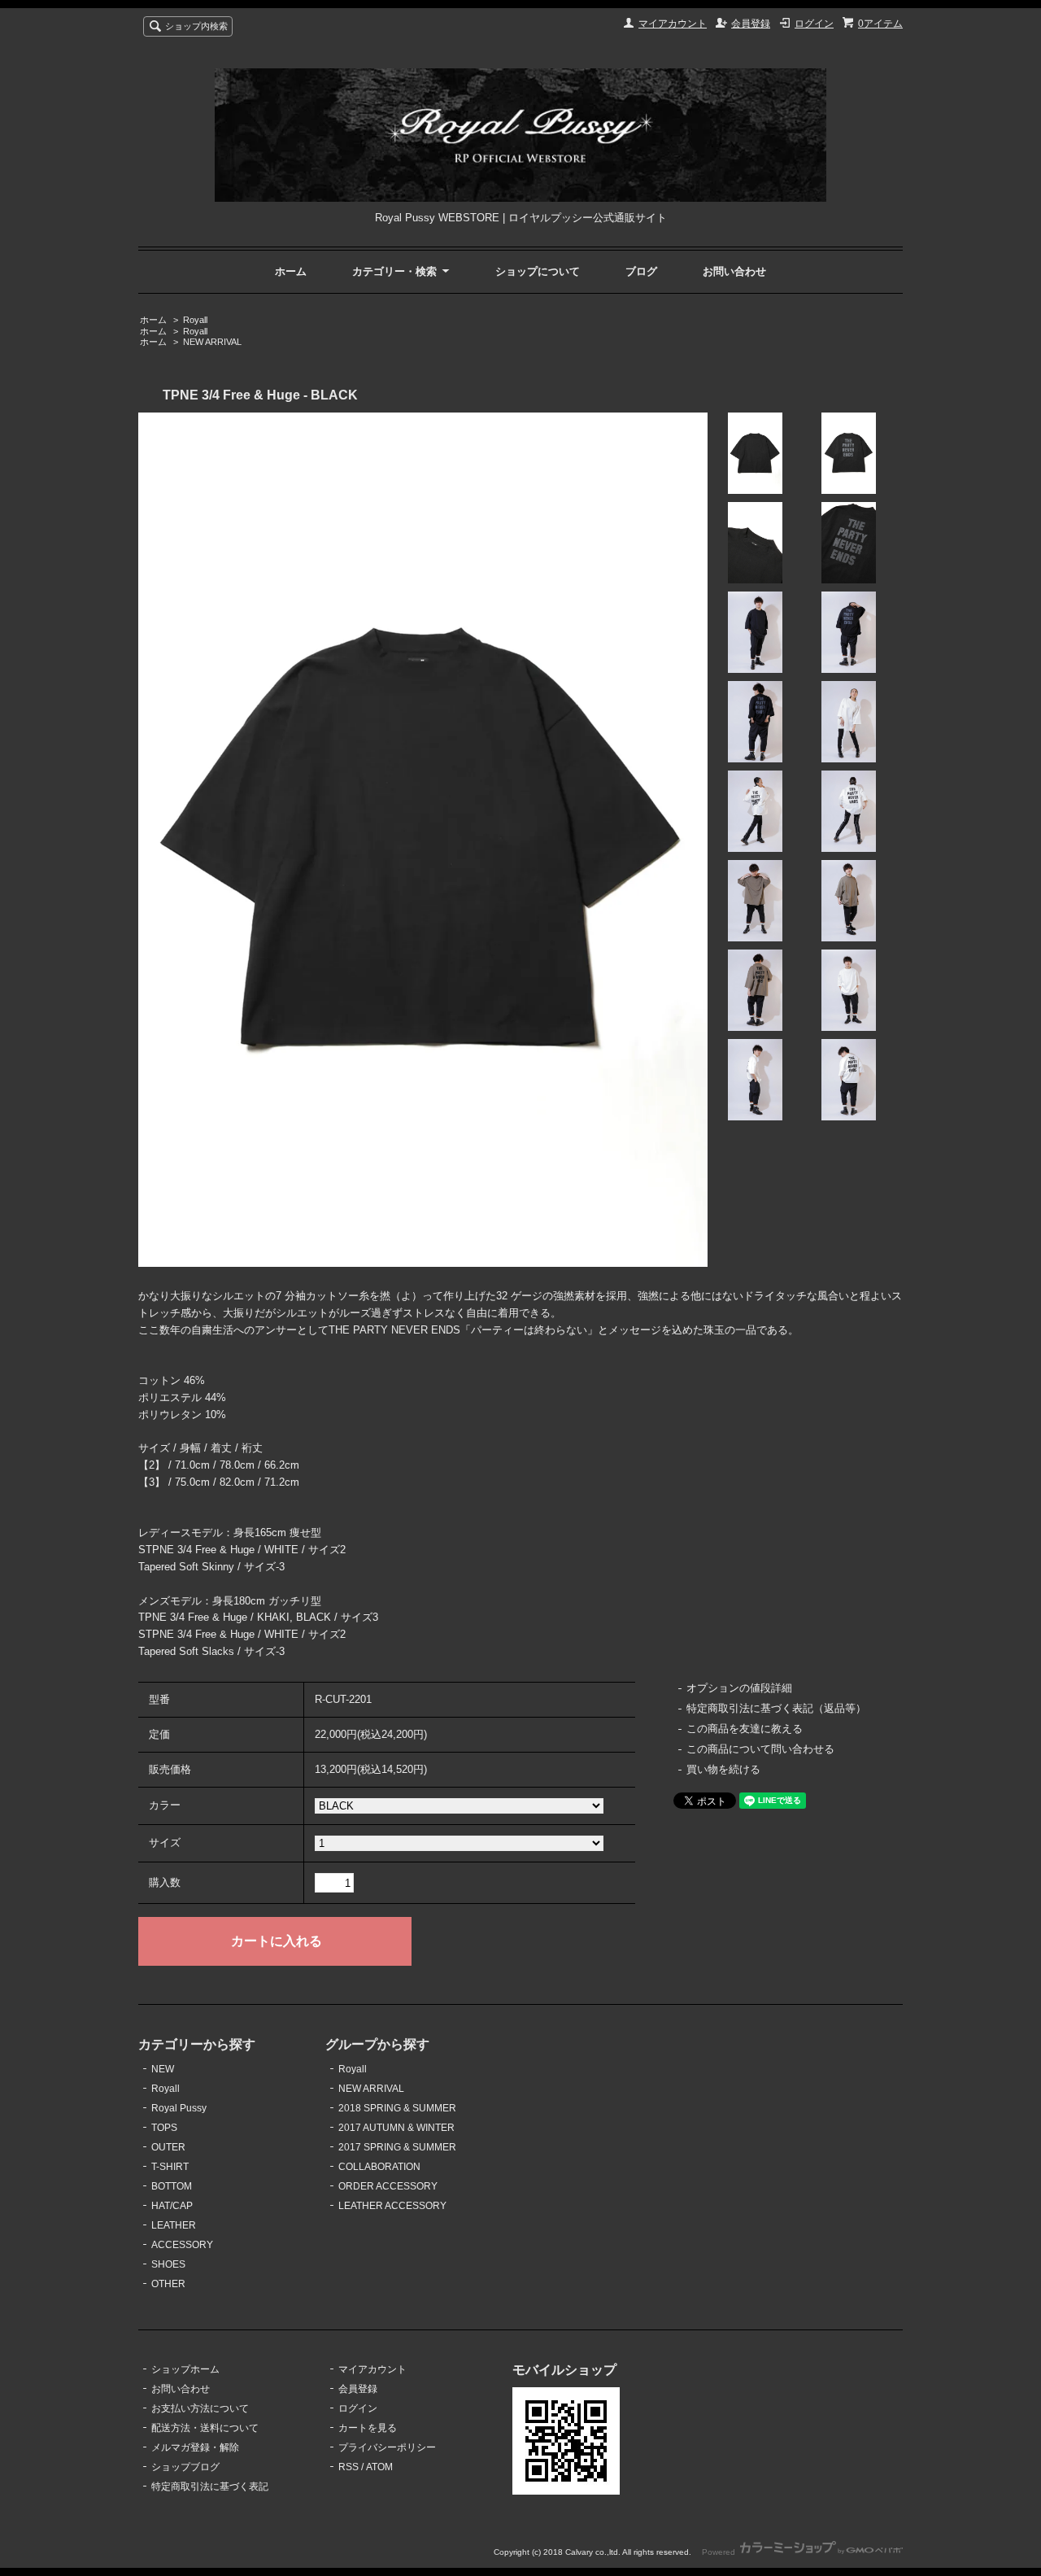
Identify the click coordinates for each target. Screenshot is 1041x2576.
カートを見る (368, 2428)
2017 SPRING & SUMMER (397, 2147)
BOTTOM (172, 2186)
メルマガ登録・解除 (195, 2447)
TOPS (164, 2128)
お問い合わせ (734, 271)
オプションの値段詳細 (739, 1688)
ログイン (814, 24)
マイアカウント (673, 24)
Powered (720, 2552)
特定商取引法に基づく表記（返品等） (776, 1708)
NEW (163, 2069)
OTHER (168, 2284)
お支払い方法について (200, 2408)
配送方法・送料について (205, 2428)
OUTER (168, 2147)
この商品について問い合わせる (760, 1749)
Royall (195, 320)
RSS (348, 2467)
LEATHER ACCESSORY (392, 2206)
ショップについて (538, 271)
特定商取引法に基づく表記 (210, 2486)
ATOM (379, 2467)
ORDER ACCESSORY (388, 2186)
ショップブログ (185, 2467)
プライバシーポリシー (387, 2447)
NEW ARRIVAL (212, 342)
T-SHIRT (170, 2167)
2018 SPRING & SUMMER (397, 2108)
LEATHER (174, 2225)
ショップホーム (185, 2369)
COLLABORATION (379, 2167)
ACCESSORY (182, 2245)
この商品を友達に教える (745, 1729)
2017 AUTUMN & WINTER (396, 2128)
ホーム (291, 271)
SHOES (168, 2264)
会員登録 (751, 24)
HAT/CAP (172, 2206)
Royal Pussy (179, 2108)
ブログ (641, 271)
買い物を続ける (723, 1769)
